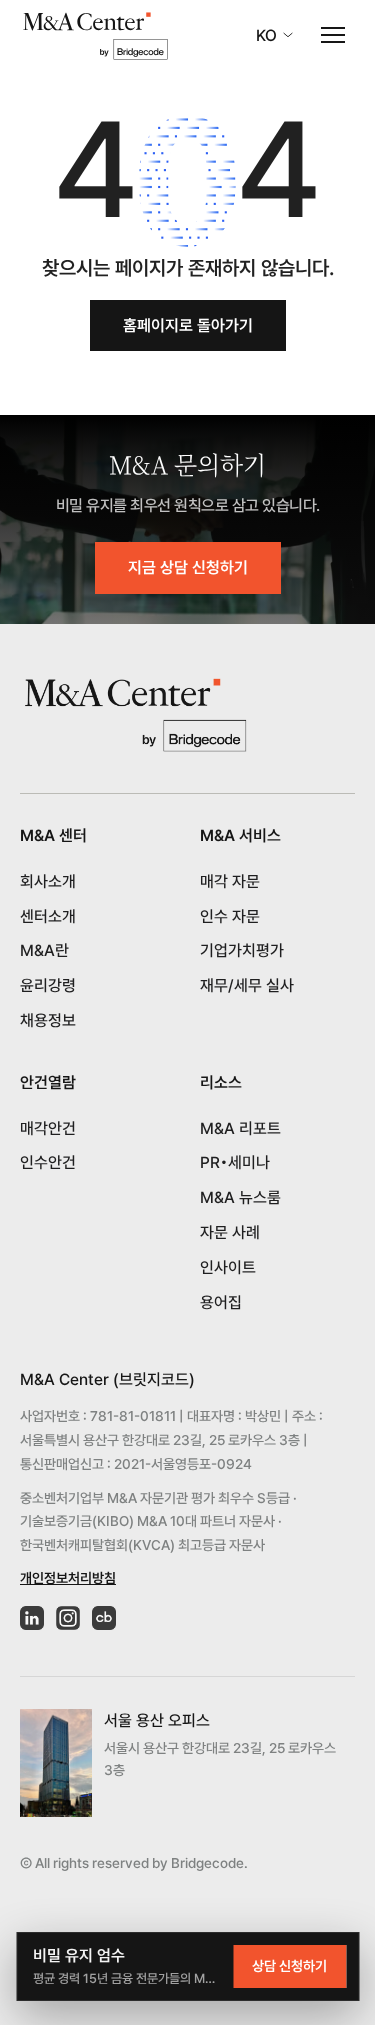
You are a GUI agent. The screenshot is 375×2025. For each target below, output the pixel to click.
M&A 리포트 (240, 1128)
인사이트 (228, 1267)
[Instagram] (68, 1618)
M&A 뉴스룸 (240, 1197)
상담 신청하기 (289, 1966)
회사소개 (48, 881)
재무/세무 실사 (247, 985)
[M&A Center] (95, 35)
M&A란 (44, 950)
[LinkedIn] (32, 1618)
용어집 (221, 1302)
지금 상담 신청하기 (188, 567)
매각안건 (48, 1128)
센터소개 (48, 916)
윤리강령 (48, 985)
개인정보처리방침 (68, 1578)
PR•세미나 (235, 1162)
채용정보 (48, 1020)
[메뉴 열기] (333, 35)
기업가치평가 (242, 950)
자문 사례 (230, 1232)
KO (266, 35)
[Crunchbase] (104, 1618)
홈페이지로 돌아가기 (188, 325)
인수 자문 (230, 916)
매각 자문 (230, 881)
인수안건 (48, 1162)
